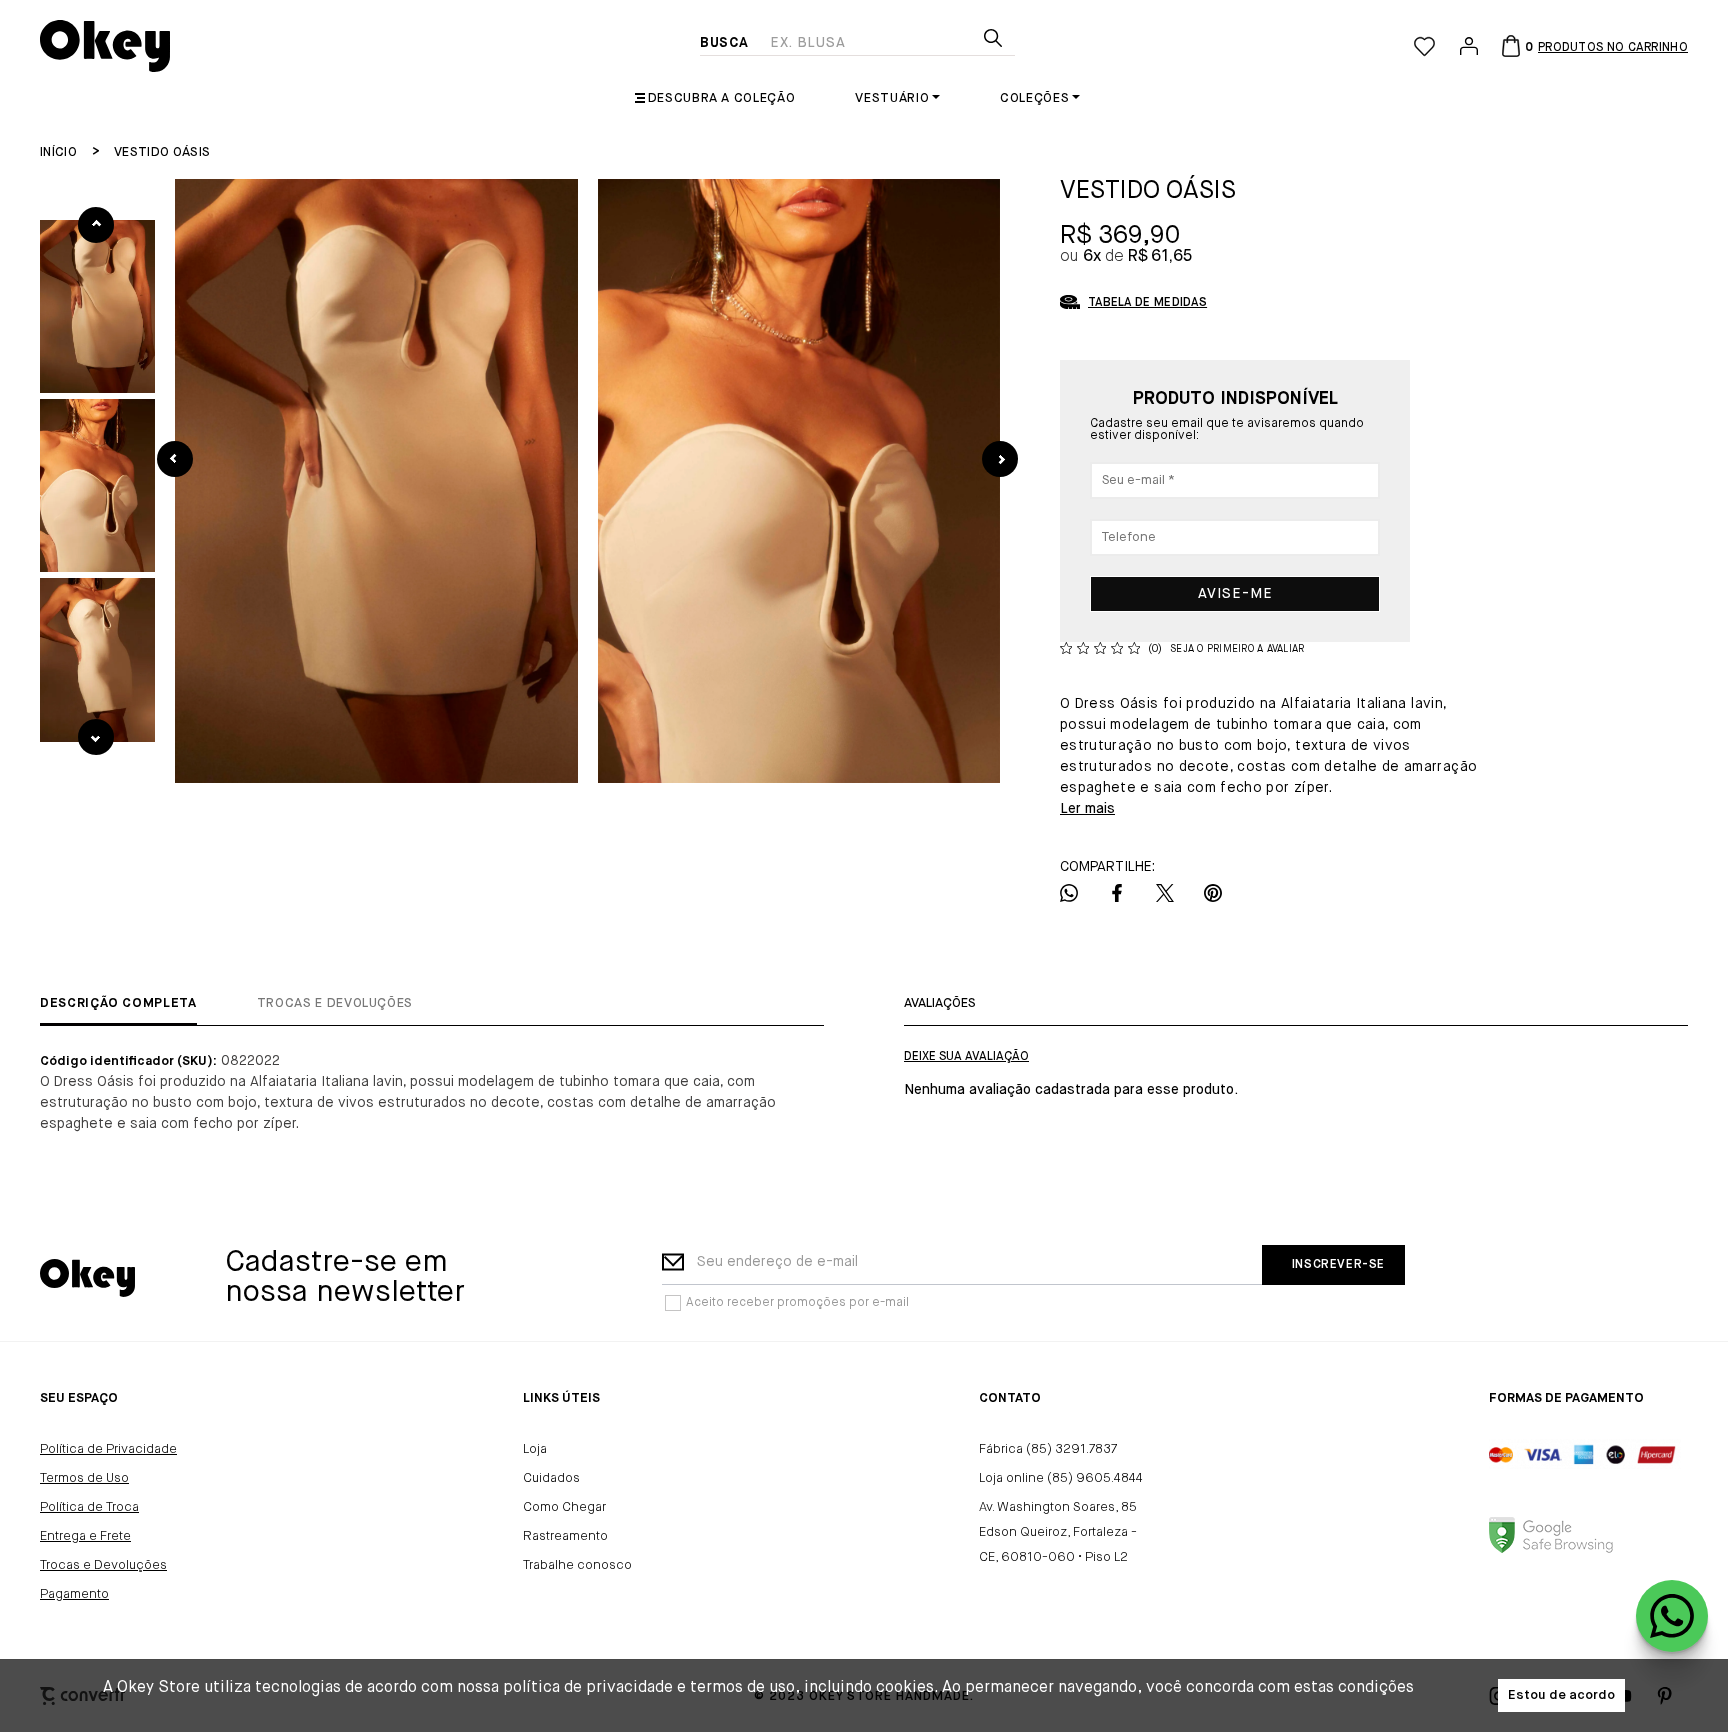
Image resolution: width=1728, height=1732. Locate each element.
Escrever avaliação (966, 1057)
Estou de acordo (1561, 1695)
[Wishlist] (1424, 46)
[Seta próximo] (1000, 459)
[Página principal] (370, 46)
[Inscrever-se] (1333, 1265)
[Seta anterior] (175, 459)
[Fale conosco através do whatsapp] (1672, 1616)
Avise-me (1235, 594)
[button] (97, 307)
